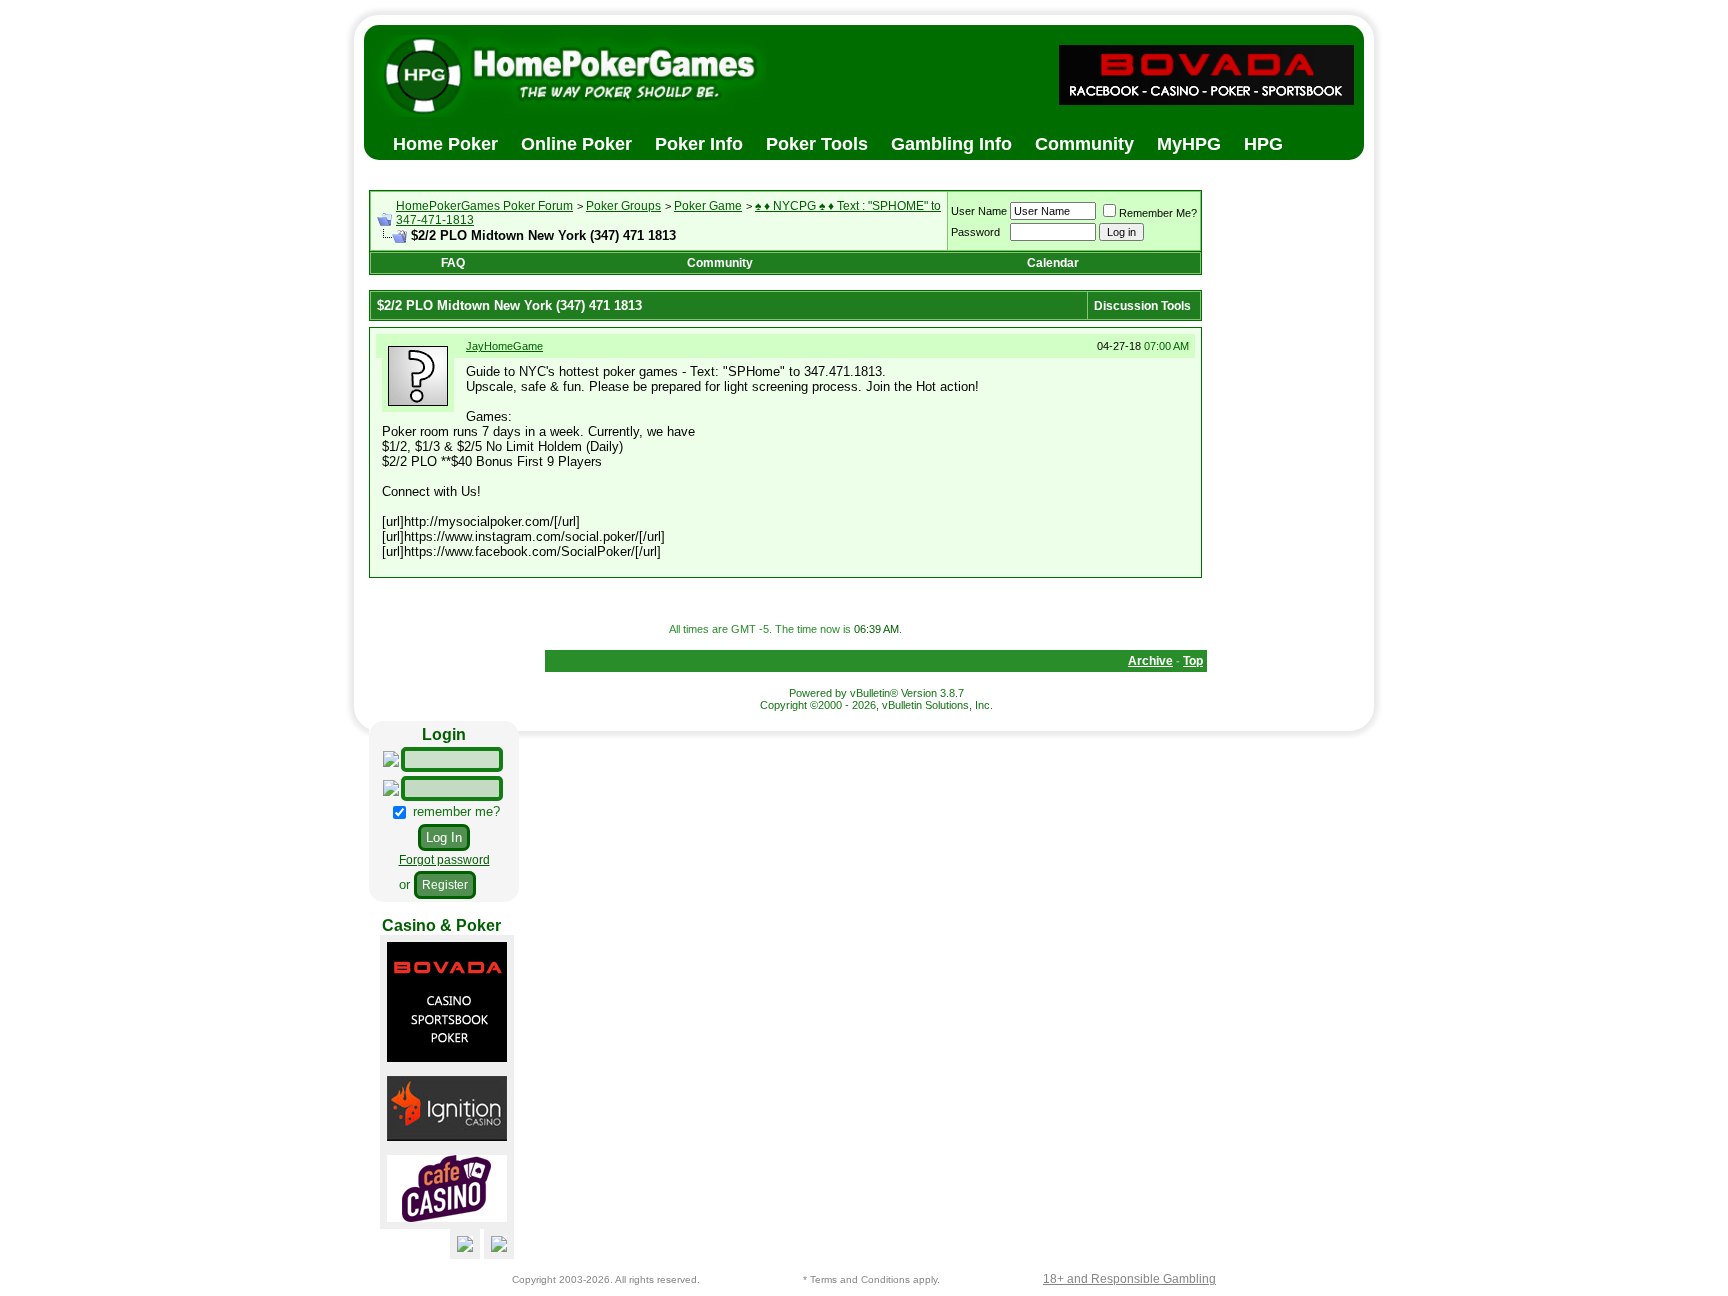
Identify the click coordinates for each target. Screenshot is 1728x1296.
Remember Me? (1158, 213)
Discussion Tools (1142, 306)
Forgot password (444, 860)
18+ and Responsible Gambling (1129, 1279)
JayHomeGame (504, 346)
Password (975, 232)
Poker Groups (623, 206)
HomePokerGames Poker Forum (484, 206)
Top (1193, 661)
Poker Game (708, 206)
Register (445, 885)
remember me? (454, 811)
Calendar (1053, 263)
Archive (1150, 661)
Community (720, 263)
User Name (979, 211)
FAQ (453, 263)
